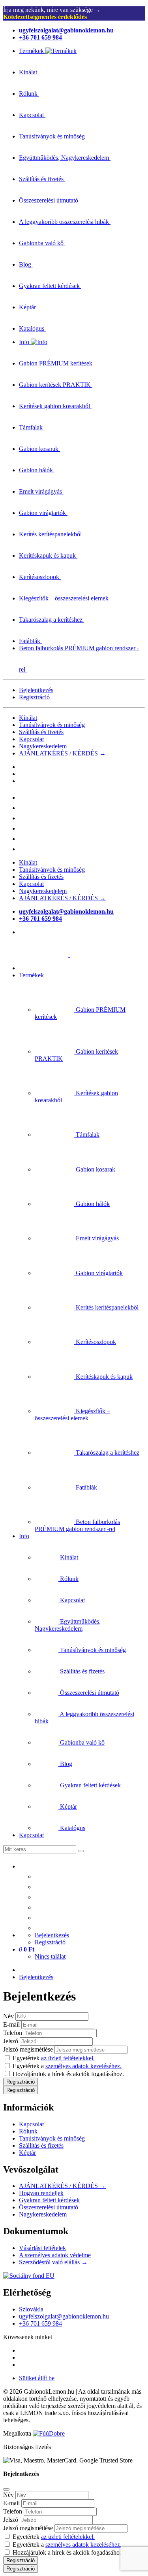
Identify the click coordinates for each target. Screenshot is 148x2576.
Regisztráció (34, 697)
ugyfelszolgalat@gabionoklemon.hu (64, 2316)
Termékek (31, 975)
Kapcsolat (31, 739)
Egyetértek (54, 2058)
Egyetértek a (67, 2066)
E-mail (11, 2024)
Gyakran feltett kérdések (49, 2200)
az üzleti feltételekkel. (68, 2058)
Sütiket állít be (37, 2378)
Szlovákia (31, 2309)
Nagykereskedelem (43, 746)
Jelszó (11, 2041)
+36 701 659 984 (40, 2323)
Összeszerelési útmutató (49, 2207)
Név (8, 2016)
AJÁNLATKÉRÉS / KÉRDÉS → (62, 753)
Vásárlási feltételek (42, 2248)
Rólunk (28, 2131)
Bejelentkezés (36, 690)
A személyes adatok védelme (55, 2255)
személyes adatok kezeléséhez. (83, 2066)
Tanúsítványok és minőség (52, 725)
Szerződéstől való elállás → (53, 2262)
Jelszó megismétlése (28, 2049)
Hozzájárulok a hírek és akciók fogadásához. (68, 2074)
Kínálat (28, 718)
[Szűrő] (81, 1851)
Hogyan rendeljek (41, 2193)
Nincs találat (50, 1956)
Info (24, 1536)
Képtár (27, 2153)
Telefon (13, 2033)
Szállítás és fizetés (41, 732)
